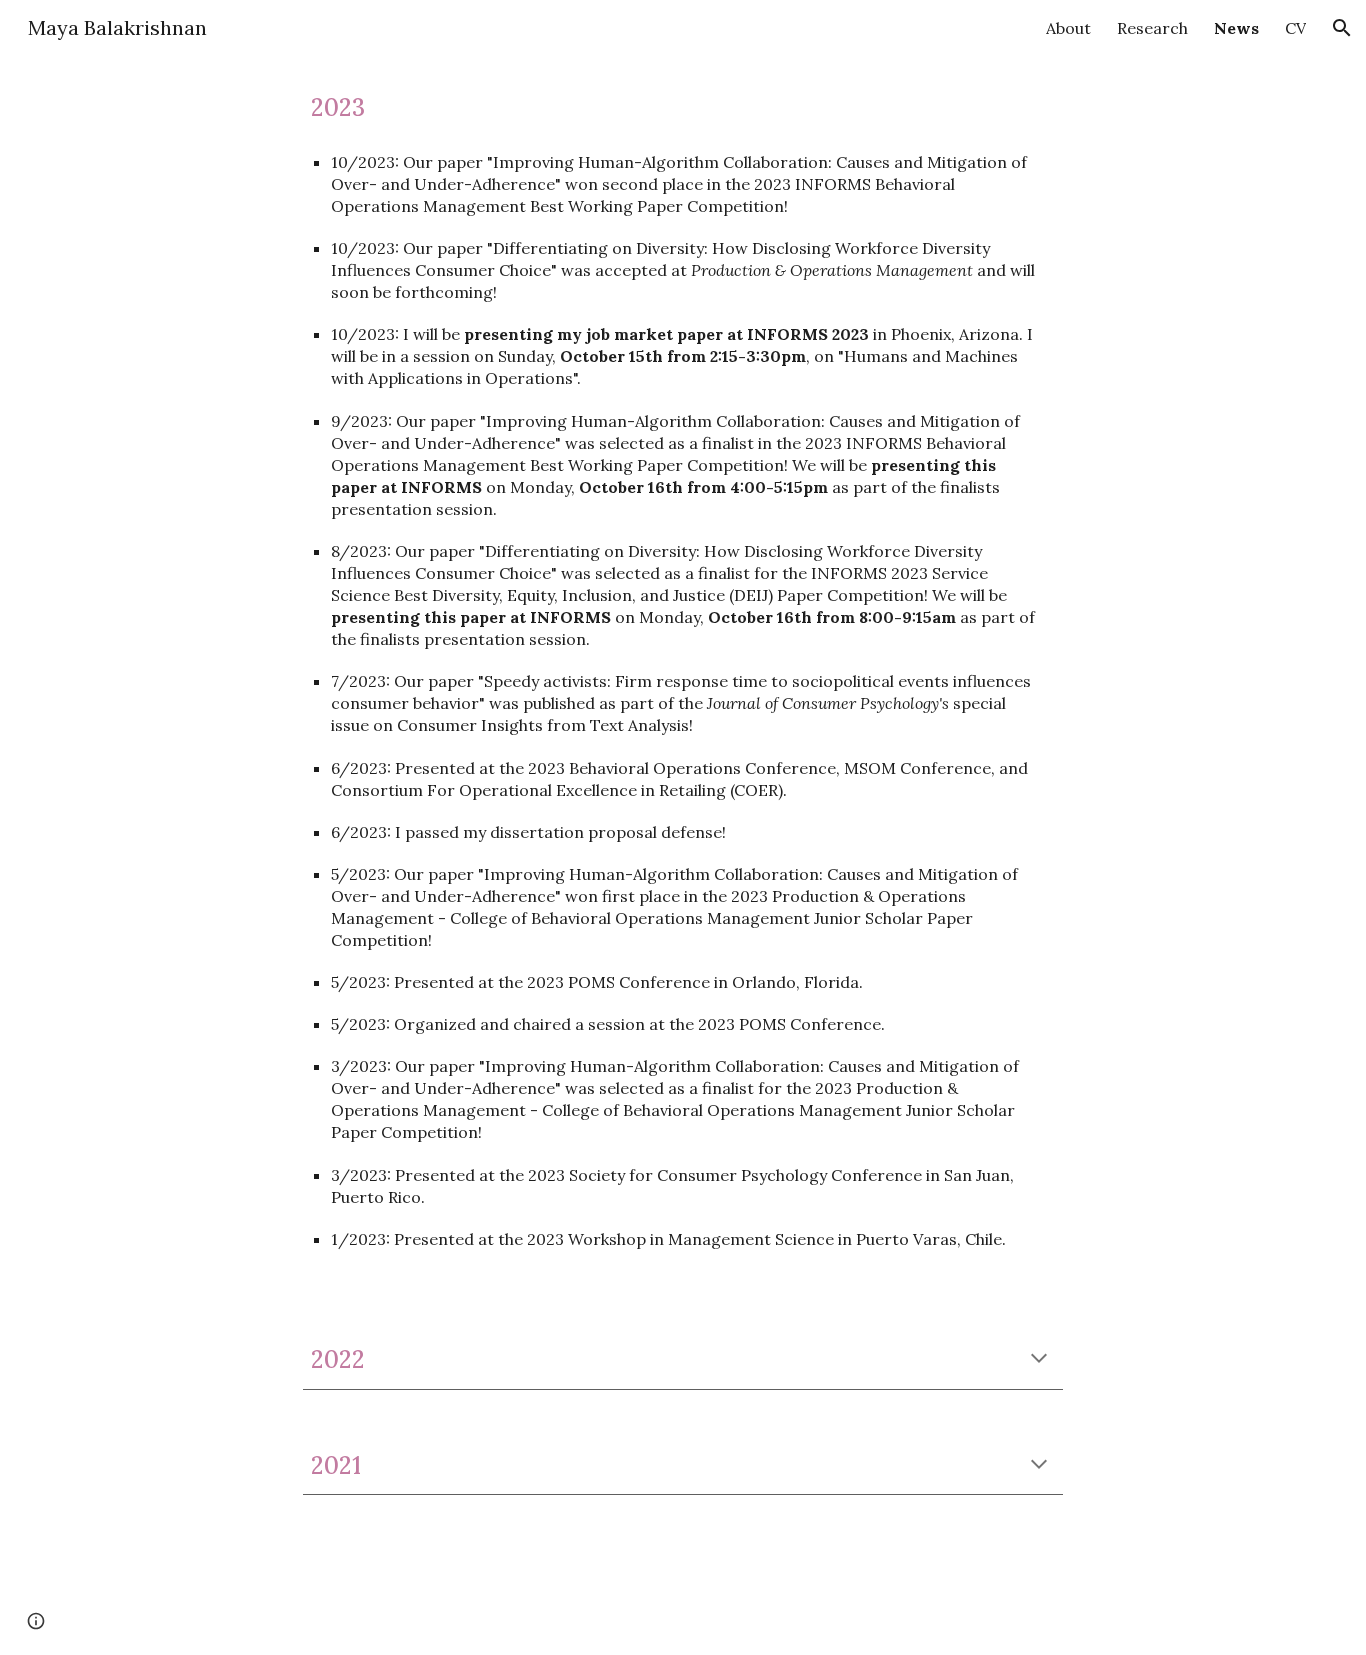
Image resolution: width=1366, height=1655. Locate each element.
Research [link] (1152, 28)
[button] (1342, 28)
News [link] (1236, 28)
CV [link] (1295, 28)
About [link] (1068, 28)
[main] (683, 108)
